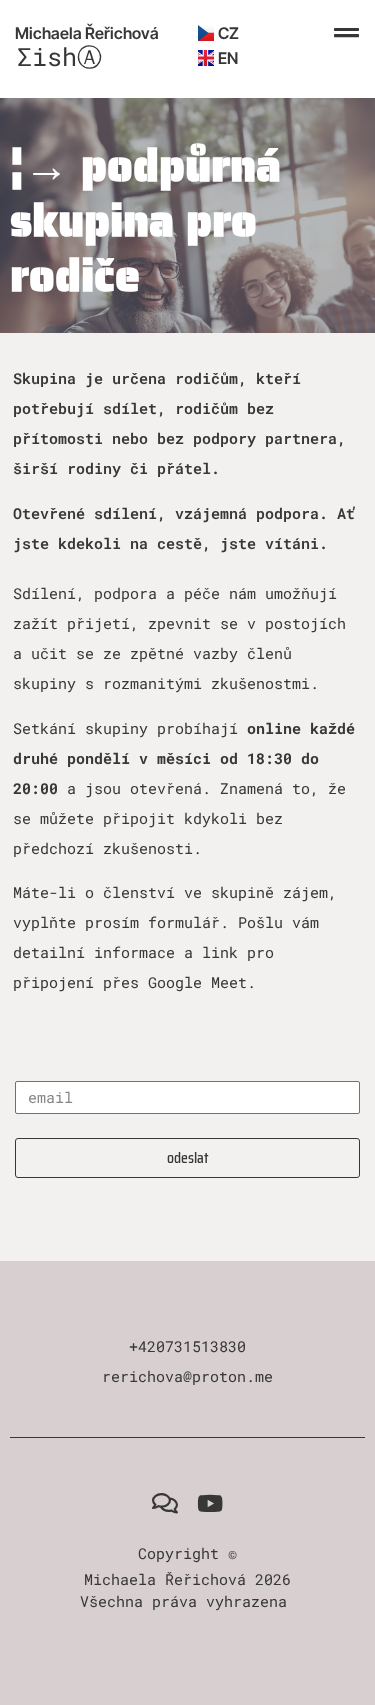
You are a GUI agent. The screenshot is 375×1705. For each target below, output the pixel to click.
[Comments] (165, 1503)
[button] (347, 33)
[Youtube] (210, 1503)
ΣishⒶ (59, 56)
